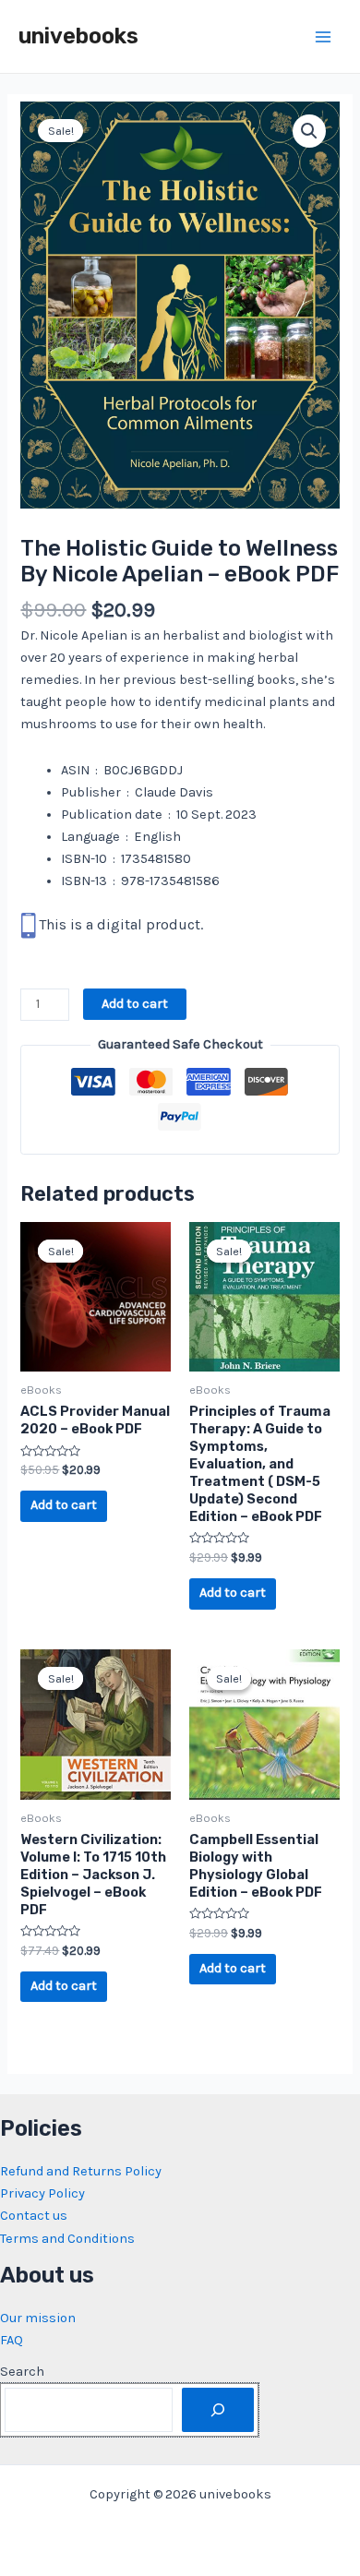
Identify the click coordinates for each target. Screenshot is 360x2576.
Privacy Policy (42, 2193)
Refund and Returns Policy (81, 2171)
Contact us (34, 2216)
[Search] (218, 2410)
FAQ (12, 2340)
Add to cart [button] (64, 1505)
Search (22, 2372)
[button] (309, 131)
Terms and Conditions (67, 2239)
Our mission (38, 2318)
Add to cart (135, 1004)
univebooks (78, 36)
